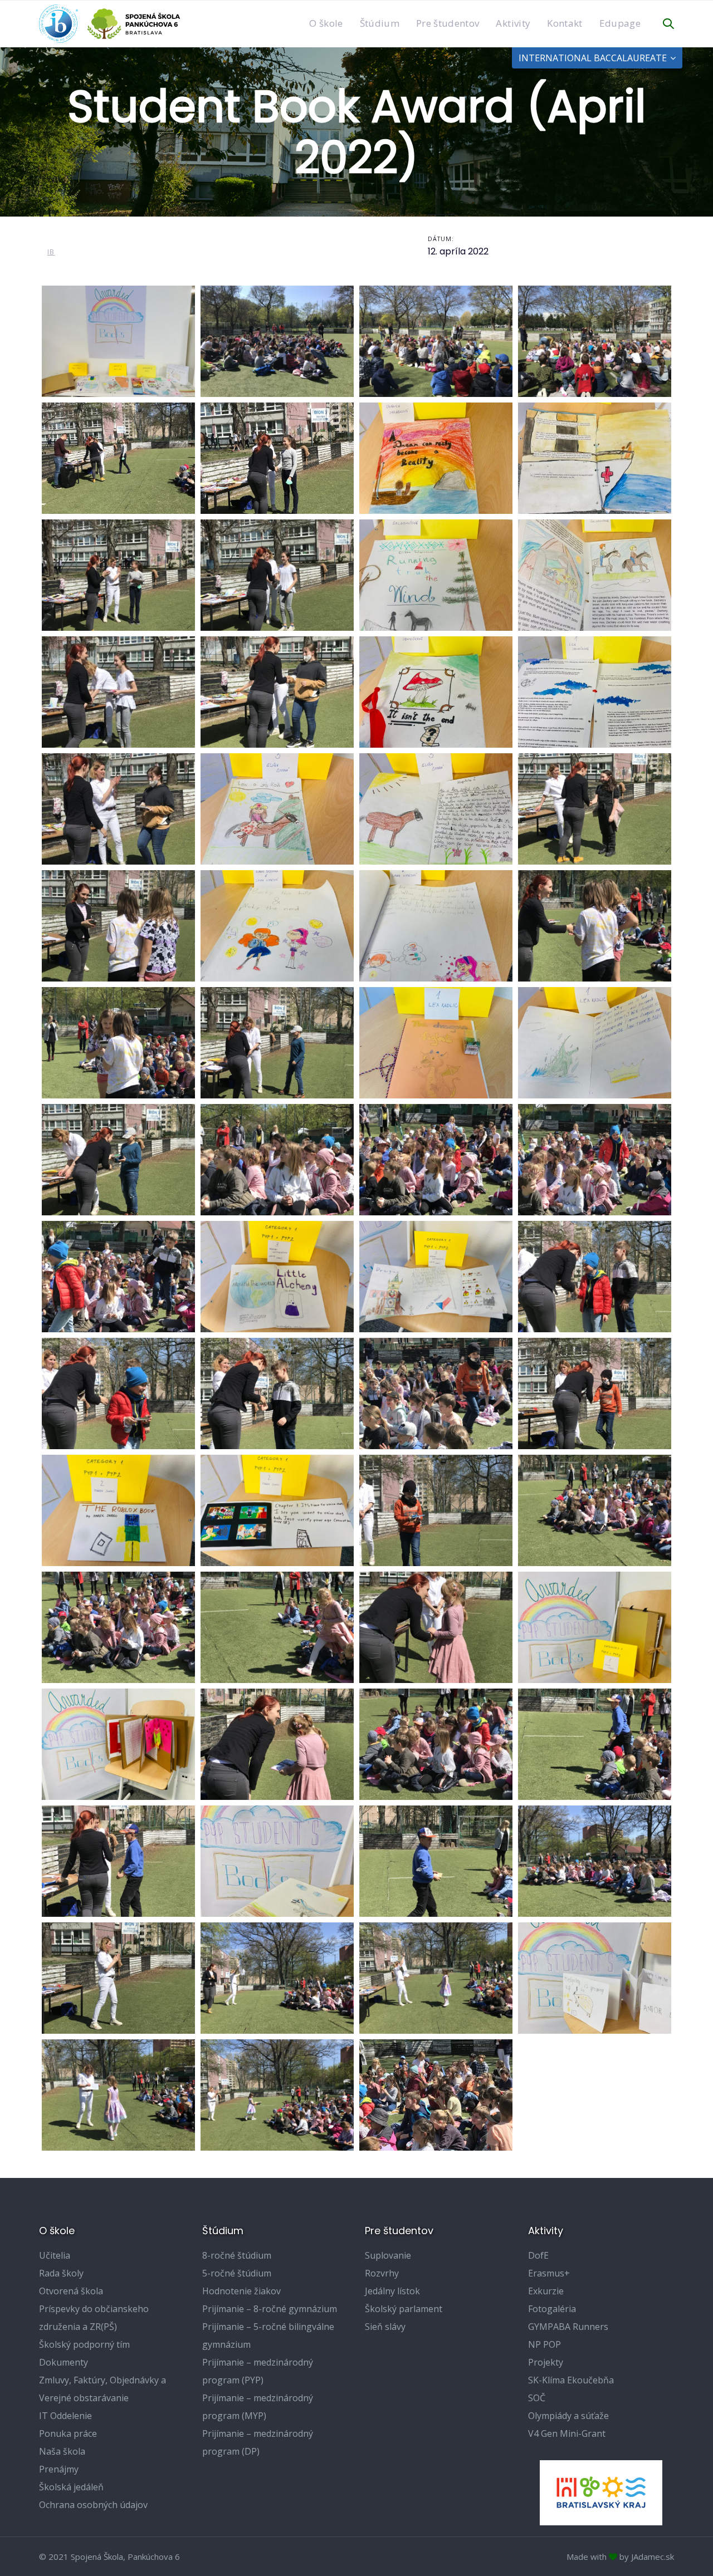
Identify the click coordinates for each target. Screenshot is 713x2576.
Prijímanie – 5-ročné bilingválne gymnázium (268, 2335)
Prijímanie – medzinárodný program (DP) (258, 2442)
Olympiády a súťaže (568, 2416)
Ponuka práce (68, 2433)
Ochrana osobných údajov (93, 2505)
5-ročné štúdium (237, 2273)
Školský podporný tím (84, 2344)
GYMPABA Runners (568, 2327)
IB (51, 252)
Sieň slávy (385, 2327)
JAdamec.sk (653, 2557)
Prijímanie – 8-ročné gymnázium (270, 2309)
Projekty (546, 2362)
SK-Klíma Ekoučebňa (571, 2380)
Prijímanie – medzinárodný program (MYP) (258, 2407)
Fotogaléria (552, 2309)
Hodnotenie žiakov (241, 2291)
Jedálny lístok (392, 2291)
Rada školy (61, 2273)
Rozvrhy (382, 2273)
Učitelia (55, 2255)
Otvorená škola (71, 2291)
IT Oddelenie (65, 2416)
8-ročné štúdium (237, 2255)
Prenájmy (59, 2469)
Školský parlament (404, 2309)
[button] (668, 24)
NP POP (544, 2344)
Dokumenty (64, 2362)
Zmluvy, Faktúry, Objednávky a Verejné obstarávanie (102, 2389)
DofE (538, 2255)
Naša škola (62, 2451)
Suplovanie (388, 2255)
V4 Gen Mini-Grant (567, 2433)
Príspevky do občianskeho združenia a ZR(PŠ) (94, 2318)
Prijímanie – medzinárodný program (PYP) (258, 2371)
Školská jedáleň (71, 2487)
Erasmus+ (549, 2273)
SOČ (537, 2398)
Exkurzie (546, 2291)
